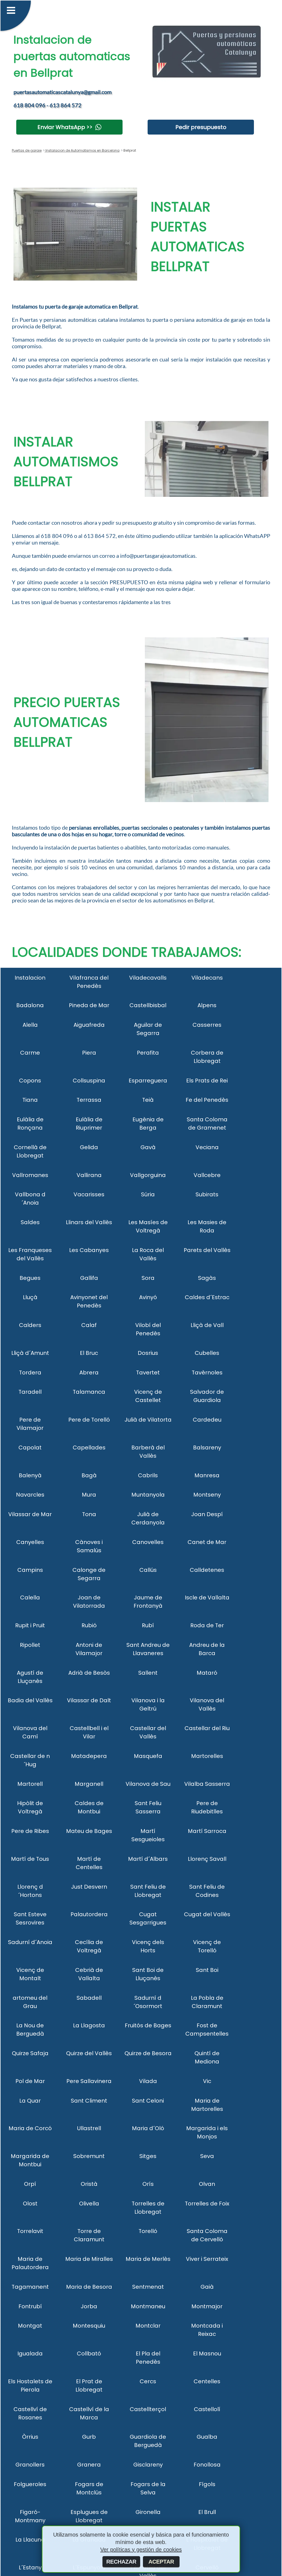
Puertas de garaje (27, 150)
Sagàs (207, 1278)
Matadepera (89, 1756)
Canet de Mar (207, 1542)
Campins (30, 1570)
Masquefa (148, 1756)
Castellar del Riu (207, 1728)
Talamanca (89, 1392)
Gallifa (89, 1278)
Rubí (148, 1625)
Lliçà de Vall (207, 1325)
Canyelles (30, 1542)
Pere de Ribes (30, 1831)
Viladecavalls (148, 978)
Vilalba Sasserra (207, 1784)
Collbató (89, 2353)
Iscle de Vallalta (207, 1597)
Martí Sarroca (207, 1831)
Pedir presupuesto (201, 127)
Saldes (30, 1222)
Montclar (148, 2326)
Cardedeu (207, 1420)
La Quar (30, 2101)
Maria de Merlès (148, 2259)
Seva (207, 2156)
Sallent (148, 1673)
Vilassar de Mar (30, 1514)
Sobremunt (89, 2156)
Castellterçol (148, 2409)
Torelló (148, 2231)
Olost (30, 2204)
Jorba (89, 2306)
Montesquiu (89, 2326)
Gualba (207, 2437)
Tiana (30, 1100)
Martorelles (207, 1756)
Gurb (89, 2437)
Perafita (148, 1053)
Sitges (148, 2156)
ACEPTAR (161, 2562)
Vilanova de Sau (148, 1784)
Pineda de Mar (89, 1005)
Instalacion (30, 978)
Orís (148, 2184)
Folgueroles (30, 2484)
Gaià (207, 2287)
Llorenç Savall (207, 1859)
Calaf (89, 1325)
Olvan (207, 2184)
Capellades (89, 1448)
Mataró (207, 1673)
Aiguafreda (89, 1025)
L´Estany (30, 2567)
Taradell (30, 1392)
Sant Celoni (148, 2101)
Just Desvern (89, 1887)
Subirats (207, 1194)
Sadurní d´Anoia (30, 1942)
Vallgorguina (148, 1175)
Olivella (89, 2204)
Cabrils (148, 1475)
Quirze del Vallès (89, 2053)
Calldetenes (207, 1570)
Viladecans (207, 978)
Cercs (148, 2381)
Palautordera (89, 1914)
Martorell (30, 1784)
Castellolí (207, 2409)
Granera (89, 2465)
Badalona (30, 1005)
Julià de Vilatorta (148, 1420)
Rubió (89, 1625)
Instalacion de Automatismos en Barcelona (82, 150)
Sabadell (89, 1998)
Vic (207, 2081)
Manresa (207, 1475)
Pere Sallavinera (89, 2081)
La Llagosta (89, 2025)
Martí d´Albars (148, 1859)
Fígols (207, 2484)
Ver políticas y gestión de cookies (141, 2550)
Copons (30, 1081)
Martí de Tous (30, 1859)
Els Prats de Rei (207, 1081)
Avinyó (148, 1297)
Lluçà (30, 1297)
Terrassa (89, 1100)
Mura (89, 1495)
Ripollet (30, 1645)
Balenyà (30, 1475)
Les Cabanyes (89, 1250)
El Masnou (207, 2353)
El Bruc (89, 1353)
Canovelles (148, 1542)
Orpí (30, 2184)
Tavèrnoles (207, 1373)
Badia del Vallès (30, 1700)
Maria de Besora (89, 2287)
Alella (30, 1025)
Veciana (207, 1147)
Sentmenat (148, 2287)
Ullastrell (89, 2128)
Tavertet (148, 1373)
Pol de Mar (30, 2081)
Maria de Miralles (89, 2259)
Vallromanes (30, 1175)
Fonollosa (207, 2465)
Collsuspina (89, 1081)
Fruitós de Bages (148, 2025)
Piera (89, 1053)
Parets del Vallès (207, 1250)
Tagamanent (30, 2287)
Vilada (148, 2081)
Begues (30, 1278)
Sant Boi (207, 1970)
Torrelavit (30, 2231)
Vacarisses (89, 1194)
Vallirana (89, 1175)
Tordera (30, 1373)
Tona (89, 1514)
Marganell (89, 1784)
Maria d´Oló (148, 2128)
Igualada (30, 2353)
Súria (148, 1194)
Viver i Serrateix (207, 2259)
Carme (30, 1053)
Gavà (148, 1147)
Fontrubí (30, 2306)
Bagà (89, 1475)
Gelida (89, 1147)
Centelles (207, 2381)
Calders (30, 1325)
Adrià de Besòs (89, 1673)
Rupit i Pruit (30, 1625)
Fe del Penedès (207, 1100)
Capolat (30, 1448)
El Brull (207, 2512)
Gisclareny (148, 2465)
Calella (30, 1597)
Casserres (207, 1025)
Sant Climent (89, 2101)
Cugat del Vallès (207, 1914)
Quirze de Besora (148, 2053)
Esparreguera (148, 1081)
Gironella (148, 2512)
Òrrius (30, 2437)
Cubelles (207, 1353)
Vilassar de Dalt (89, 1700)
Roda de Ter (207, 1625)
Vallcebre (207, 1175)
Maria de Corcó (30, 2128)
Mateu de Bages (89, 1831)
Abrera (89, 1373)
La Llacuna (30, 2540)
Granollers (30, 2465)
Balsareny (207, 1448)
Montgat (30, 2326)
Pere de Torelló (89, 1420)
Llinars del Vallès (89, 1222)
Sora (148, 1278)
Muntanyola (148, 1495)
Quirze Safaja (30, 2053)
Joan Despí (207, 1514)
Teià (148, 1100)
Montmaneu (148, 2306)
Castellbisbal (148, 1005)
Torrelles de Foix (207, 2204)
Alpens (207, 1005)
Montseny (207, 1495)
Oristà (89, 2184)
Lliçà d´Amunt (30, 1353)
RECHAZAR (121, 2562)
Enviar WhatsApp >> (65, 127)
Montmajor (207, 2306)
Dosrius (148, 1353)
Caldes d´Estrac (207, 1297)
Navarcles (30, 1495)
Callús (148, 1570)
